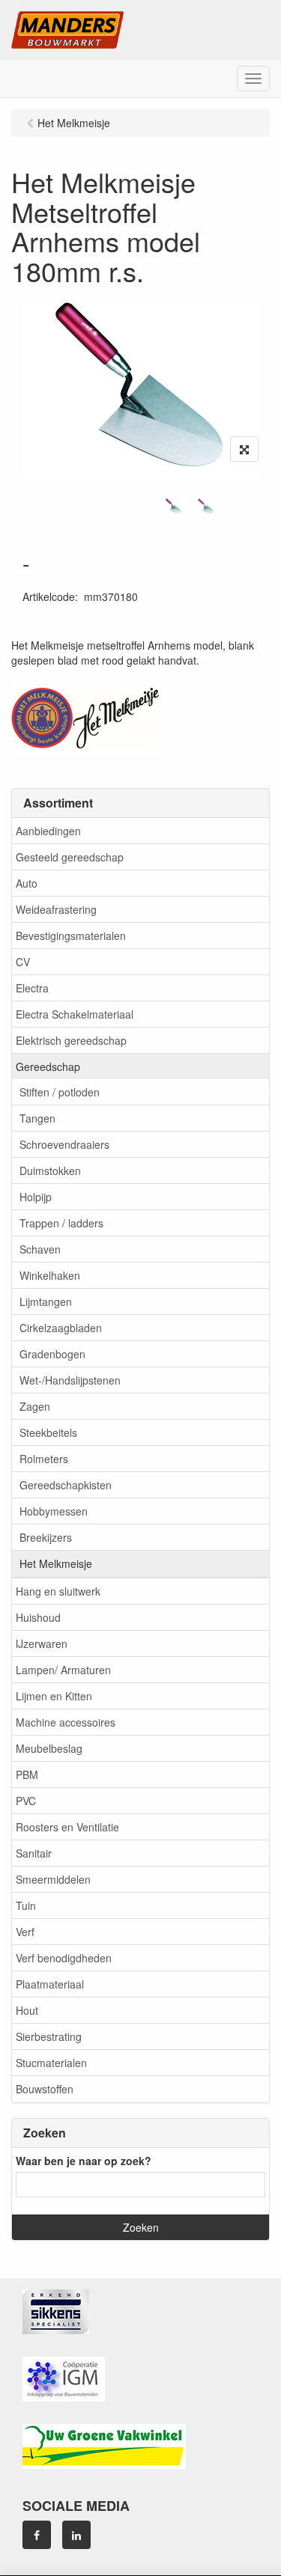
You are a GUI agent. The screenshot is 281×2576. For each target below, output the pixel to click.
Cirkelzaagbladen (61, 1328)
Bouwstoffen (45, 2089)
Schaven (40, 1249)
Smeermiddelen (53, 1879)
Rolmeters (44, 1459)
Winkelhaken (50, 1275)
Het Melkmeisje (56, 1563)
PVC (26, 1801)
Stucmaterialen (51, 2063)
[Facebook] (37, 2535)
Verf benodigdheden (64, 1958)
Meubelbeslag (49, 1748)
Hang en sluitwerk (58, 1591)
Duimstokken (50, 1171)
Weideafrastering (56, 909)
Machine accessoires (66, 1722)
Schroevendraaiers (64, 1144)
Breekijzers (46, 1537)
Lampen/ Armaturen (63, 1670)
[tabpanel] (173, 507)
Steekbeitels (48, 1432)
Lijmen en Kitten (54, 1696)
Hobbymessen (54, 1511)
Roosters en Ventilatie (67, 1827)
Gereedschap (48, 1066)
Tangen (37, 1118)
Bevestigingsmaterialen (71, 936)
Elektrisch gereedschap (71, 1040)
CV (23, 962)
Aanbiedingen (48, 831)
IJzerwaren (42, 1643)
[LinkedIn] (76, 2535)
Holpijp (36, 1197)
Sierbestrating (49, 2036)
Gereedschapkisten (66, 1485)
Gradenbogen (52, 1354)
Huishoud (38, 1617)
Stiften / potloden (60, 1092)
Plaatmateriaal (50, 1984)
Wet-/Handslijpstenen (70, 1380)
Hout (27, 2010)
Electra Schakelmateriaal (75, 1014)
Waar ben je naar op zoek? (84, 2161)
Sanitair (34, 1853)
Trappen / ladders (61, 1223)
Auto (27, 883)
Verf (25, 1932)
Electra (32, 988)
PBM (27, 1774)
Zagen (35, 1406)
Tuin (26, 1905)
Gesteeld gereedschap (70, 857)
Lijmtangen (46, 1301)
